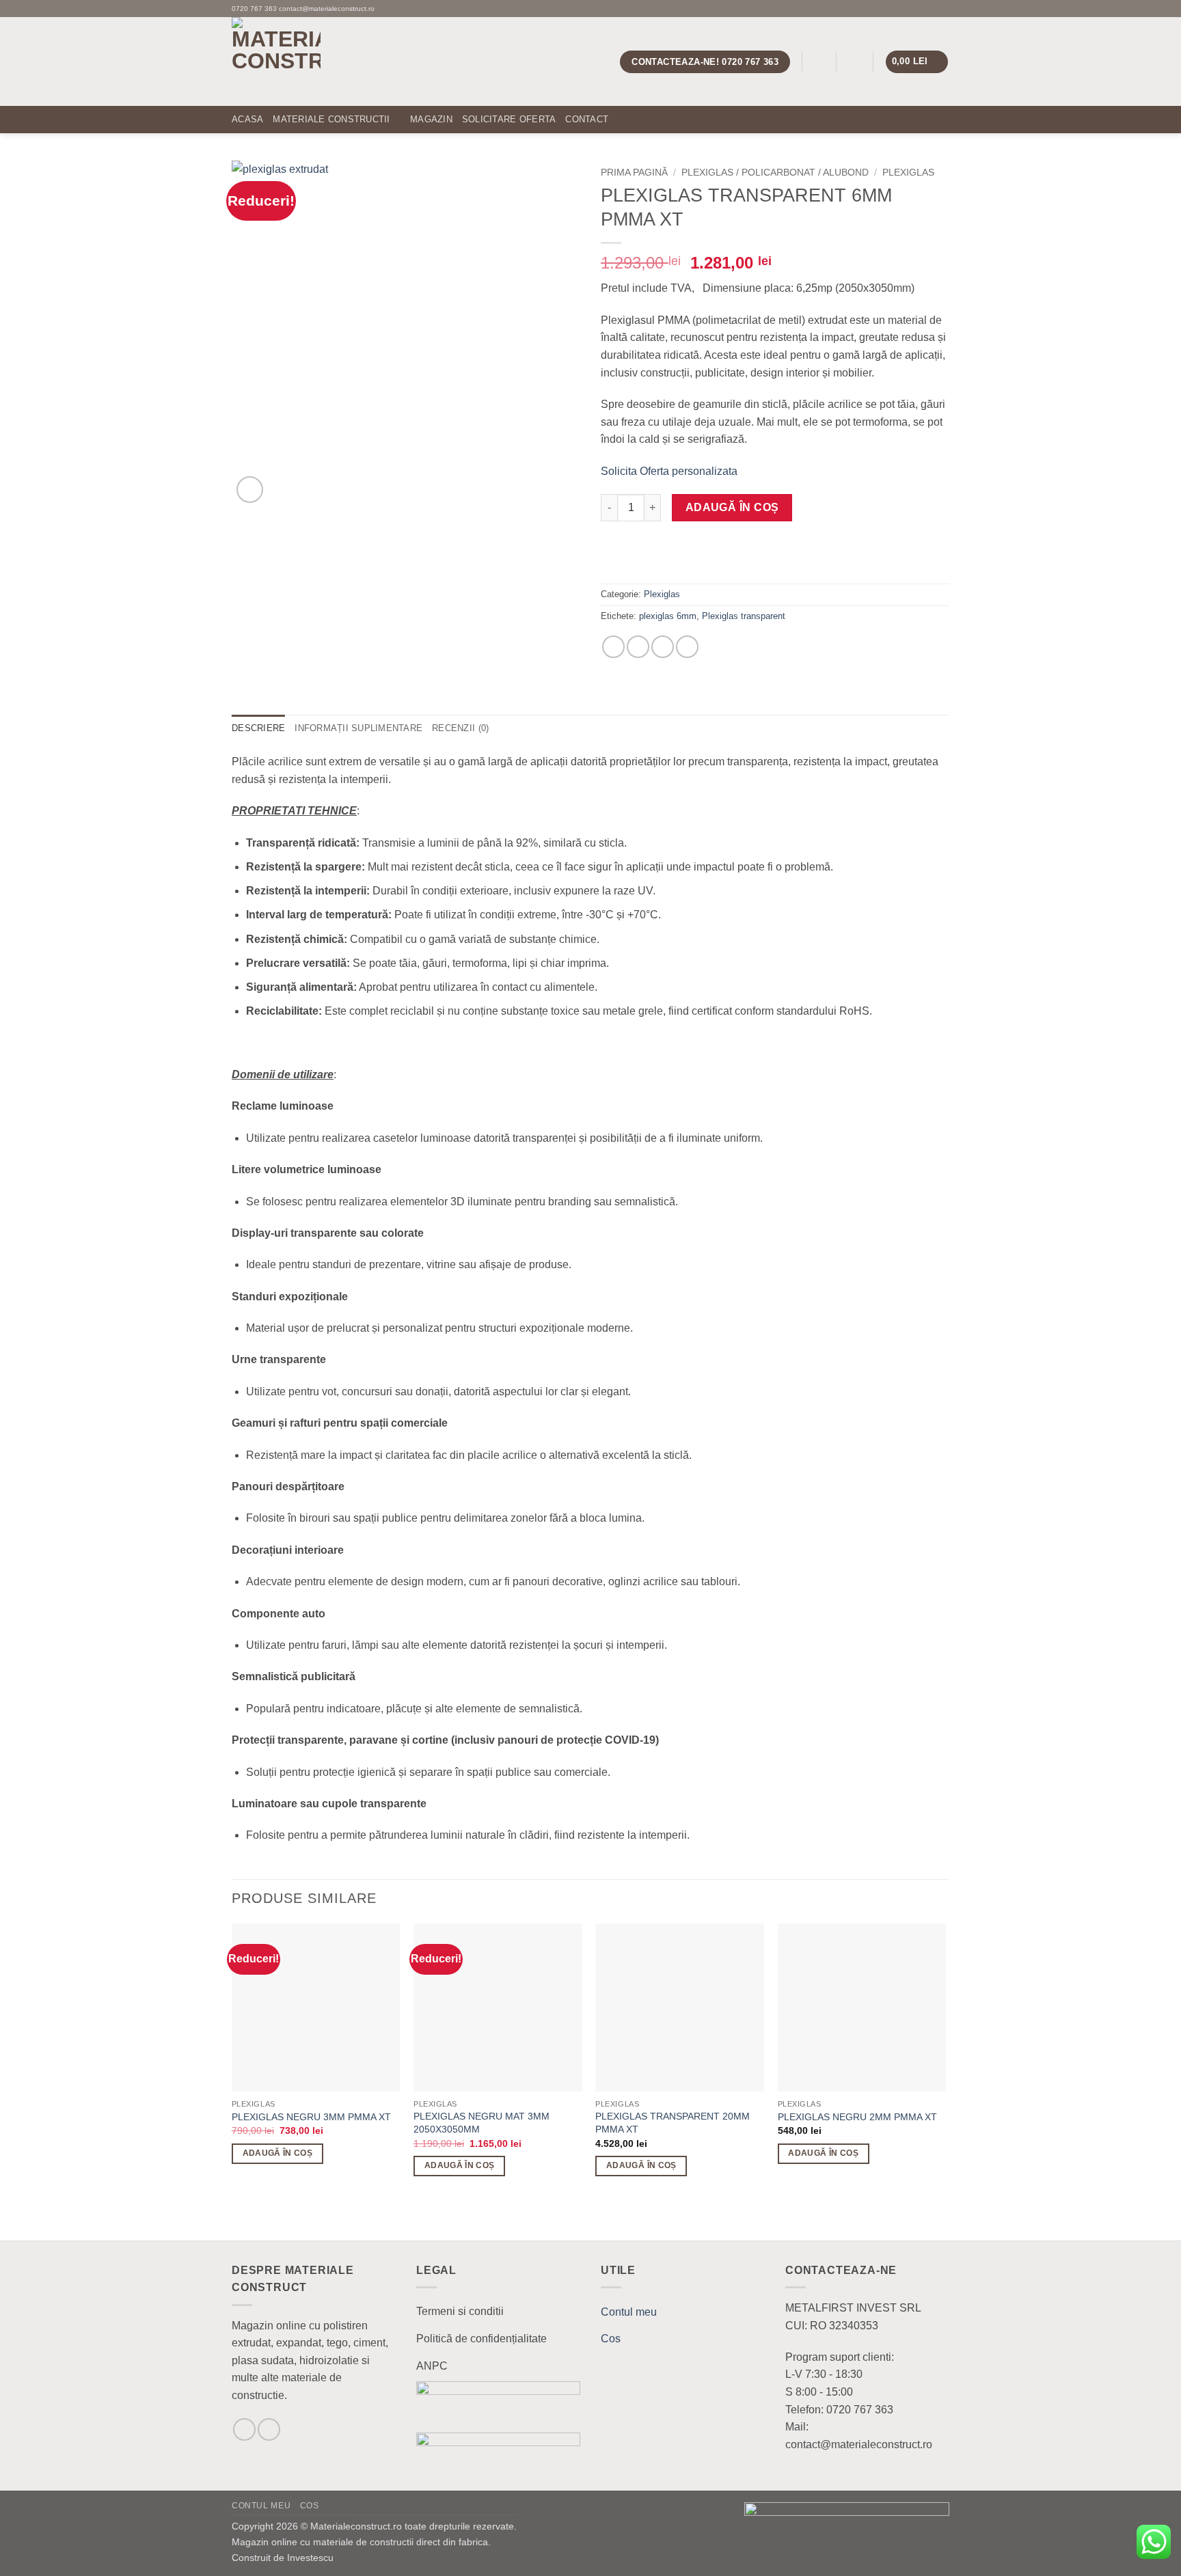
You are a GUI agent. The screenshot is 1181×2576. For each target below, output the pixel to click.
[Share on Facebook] (613, 647)
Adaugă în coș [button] (278, 2153)
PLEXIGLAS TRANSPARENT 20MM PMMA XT (673, 2123)
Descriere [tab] (258, 728)
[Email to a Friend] (663, 647)
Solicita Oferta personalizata (669, 471)
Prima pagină (634, 173)
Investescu (310, 2558)
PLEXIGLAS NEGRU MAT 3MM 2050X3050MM (481, 2123)
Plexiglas (908, 173)
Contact (587, 119)
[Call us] (942, 8)
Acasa (247, 119)
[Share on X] (638, 647)
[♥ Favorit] (619, 560)
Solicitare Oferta (509, 119)
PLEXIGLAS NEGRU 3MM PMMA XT (311, 2117)
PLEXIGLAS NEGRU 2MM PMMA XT (857, 2117)
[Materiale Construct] (338, 61)
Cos (611, 2339)
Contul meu (629, 2312)
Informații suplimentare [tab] (358, 728)
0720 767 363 (254, 9)
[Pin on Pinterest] (687, 647)
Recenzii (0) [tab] (460, 728)
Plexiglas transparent (744, 616)
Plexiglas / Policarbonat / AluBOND (775, 173)
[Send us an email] (929, 8)
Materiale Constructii (331, 119)
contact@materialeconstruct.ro (327, 9)
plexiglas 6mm (668, 616)
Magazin (431, 119)
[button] (819, 62)
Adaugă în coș (732, 507)
